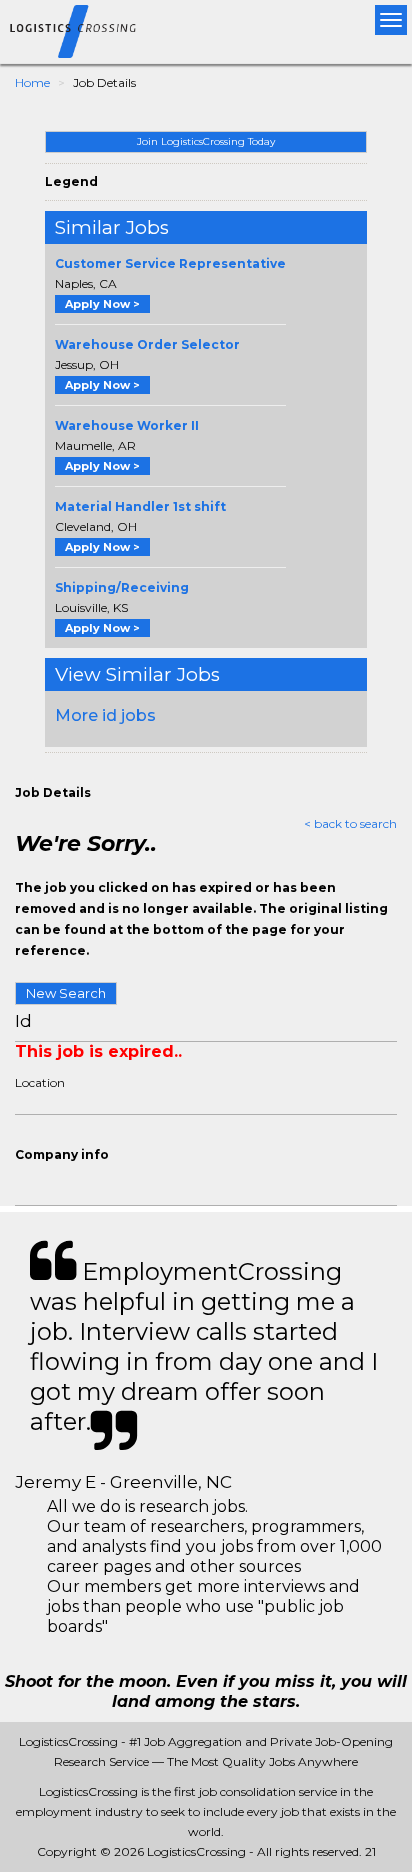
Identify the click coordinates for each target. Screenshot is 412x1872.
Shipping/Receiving (122, 587)
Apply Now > (102, 304)
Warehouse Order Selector (147, 344)
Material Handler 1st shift (140, 506)
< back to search (350, 823)
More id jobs (105, 715)
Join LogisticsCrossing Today (206, 141)
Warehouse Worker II (127, 425)
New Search (66, 993)
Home (32, 82)
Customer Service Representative (170, 263)
